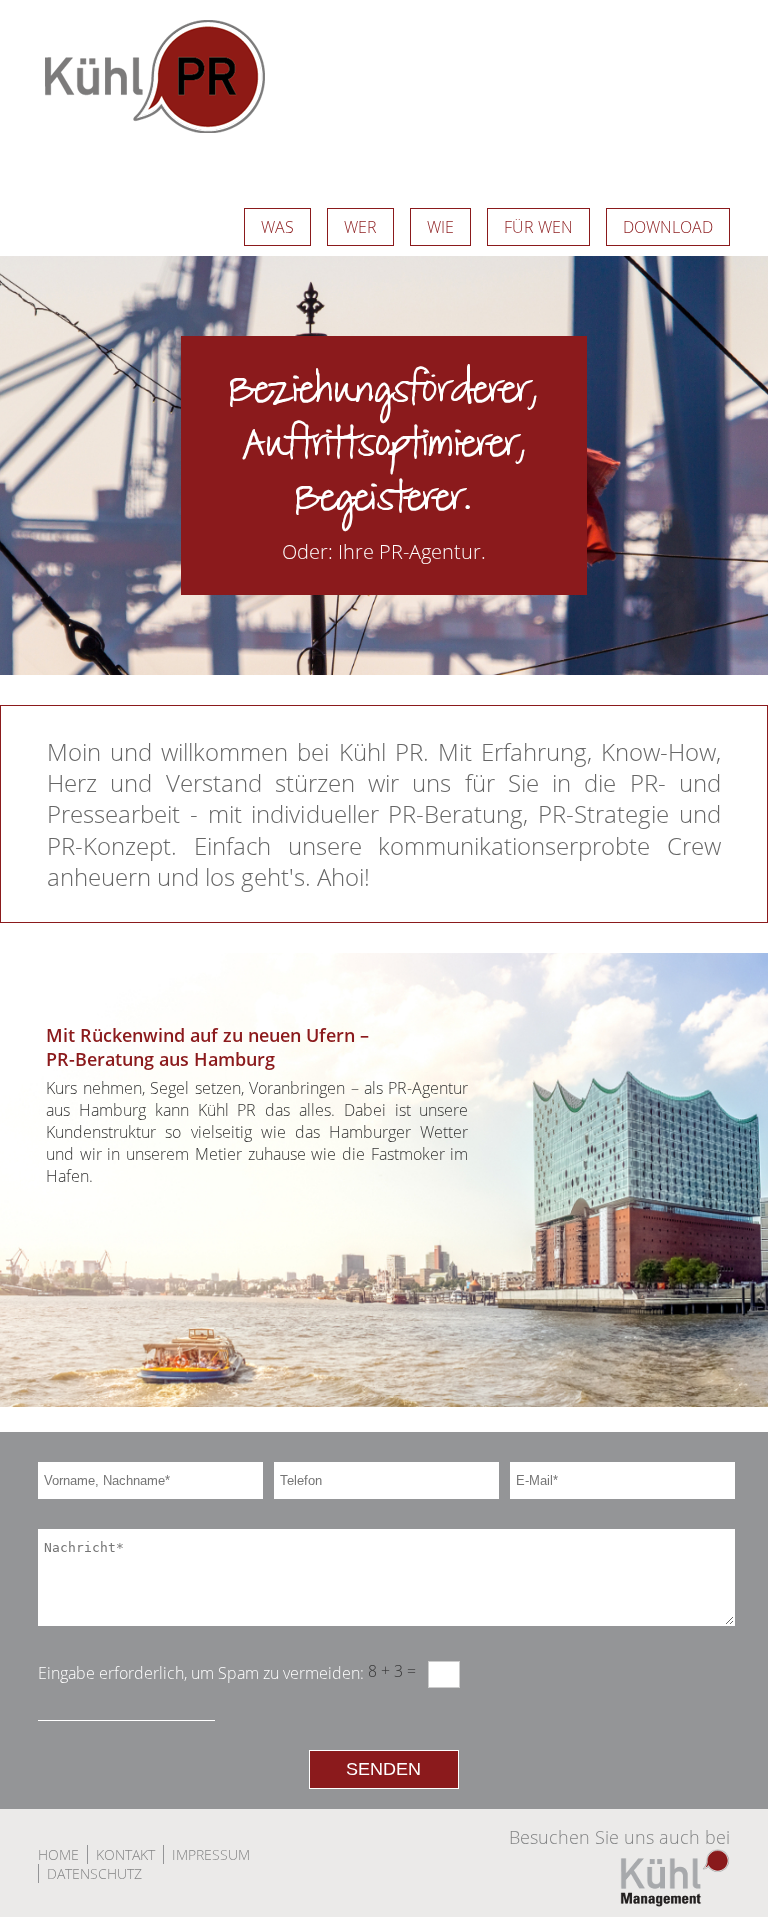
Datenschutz (94, 1873)
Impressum (211, 1854)
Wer (360, 227)
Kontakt (125, 1854)
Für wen (538, 227)
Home (58, 1854)
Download (668, 227)
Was (277, 227)
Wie (440, 227)
